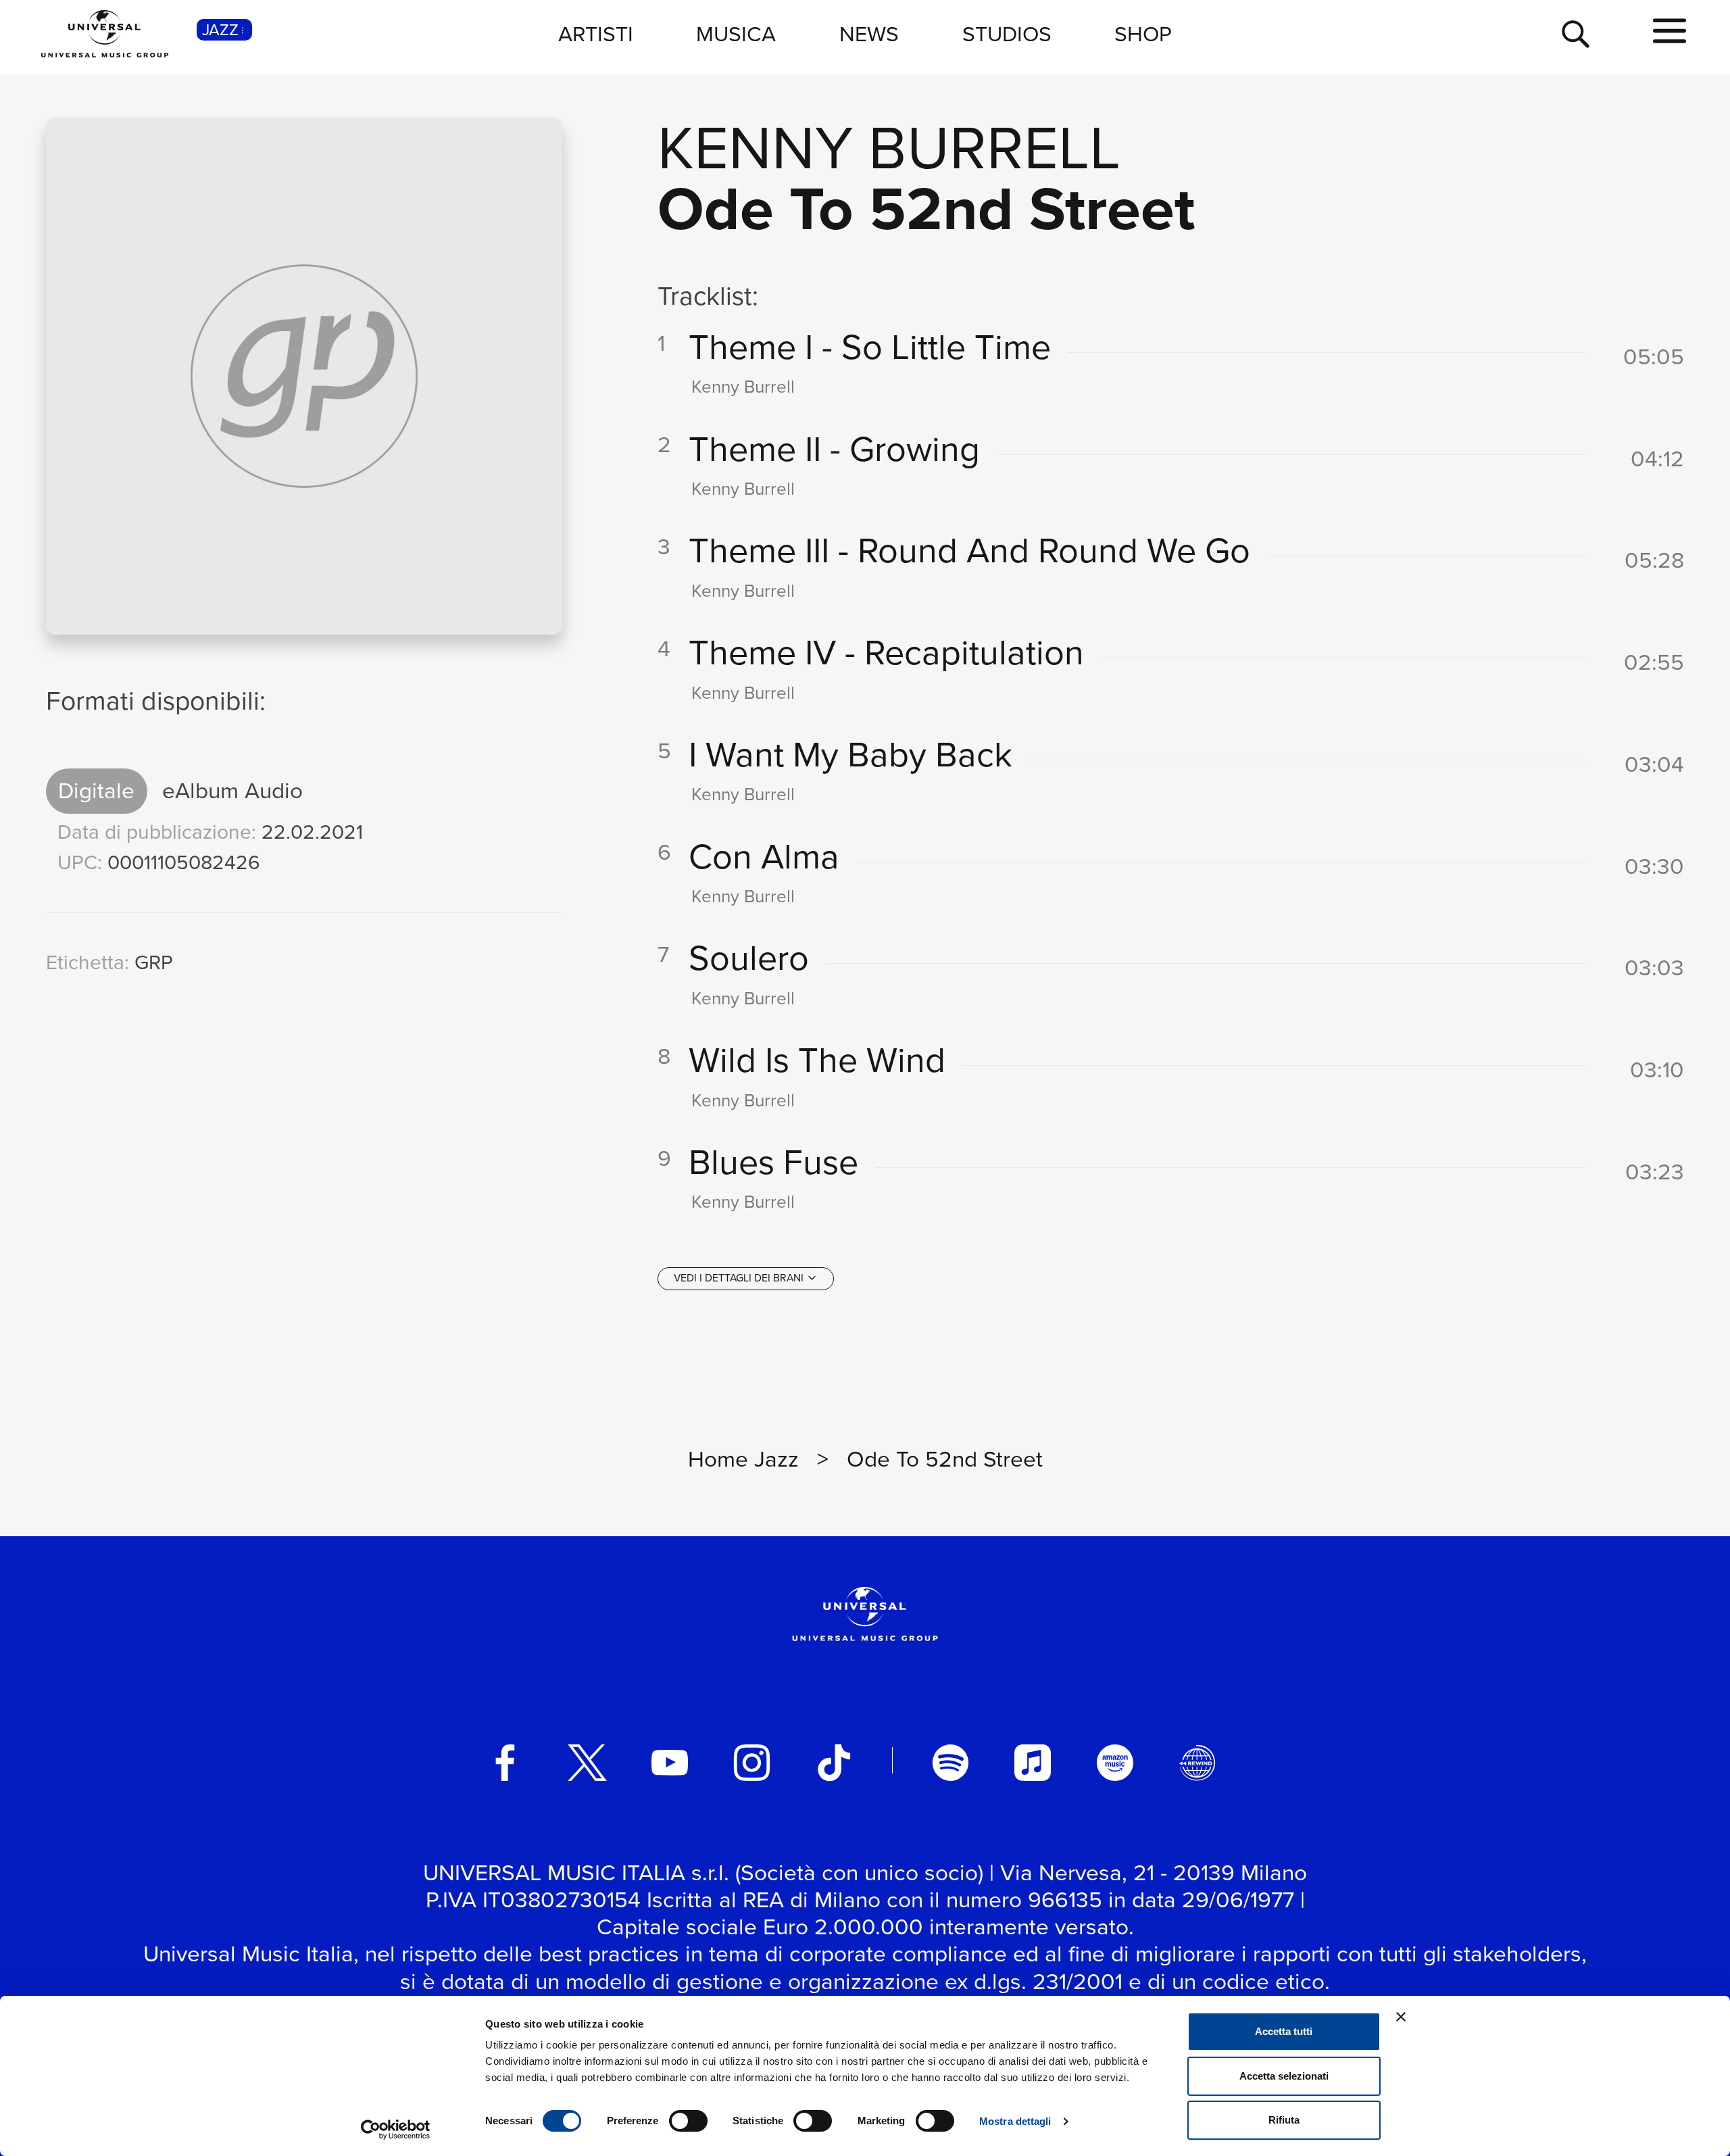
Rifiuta (1284, 2120)
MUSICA (736, 34)
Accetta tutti (1284, 2031)
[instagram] (752, 1763)
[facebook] (505, 1763)
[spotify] (951, 1763)
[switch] (688, 2121)
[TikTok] (834, 1763)
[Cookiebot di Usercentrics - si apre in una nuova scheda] (396, 2130)
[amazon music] (1115, 1763)
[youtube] (670, 1763)
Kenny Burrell (889, 148)
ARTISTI (596, 34)
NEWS (869, 34)
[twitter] (587, 1763)
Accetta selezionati (1284, 2076)
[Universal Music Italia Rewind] (1197, 1763)
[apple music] (1033, 1763)
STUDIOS (1007, 34)
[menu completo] (1670, 32)
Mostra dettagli (1015, 2121)
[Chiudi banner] (1401, 2017)
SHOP (1143, 34)
